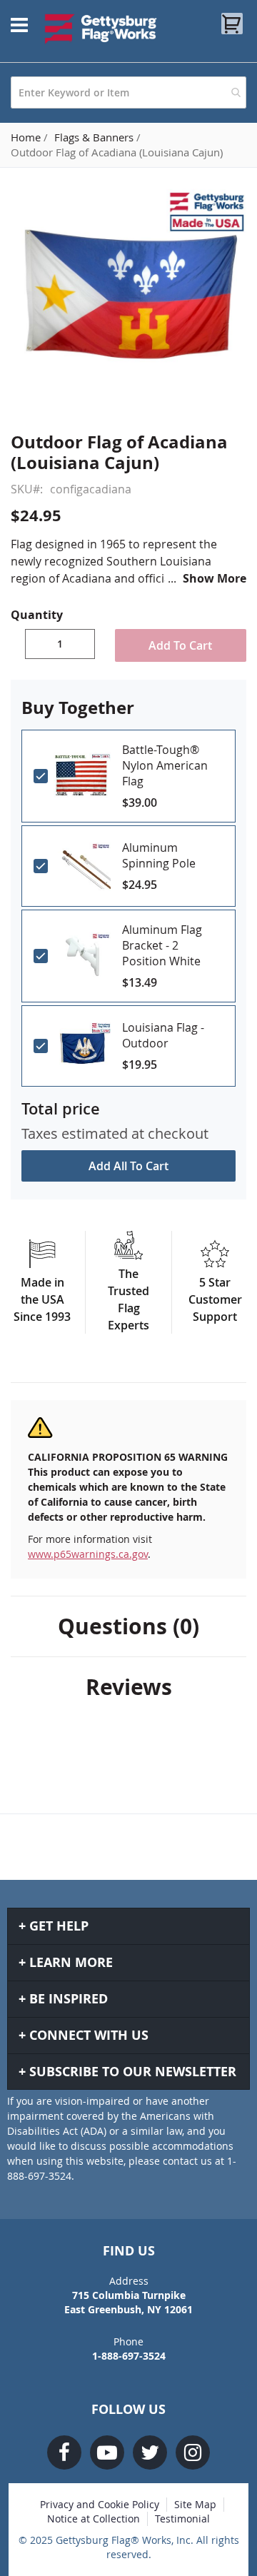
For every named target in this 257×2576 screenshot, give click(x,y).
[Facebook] (64, 2452)
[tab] (128, 1626)
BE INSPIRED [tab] (69, 1999)
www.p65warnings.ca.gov (88, 1554)
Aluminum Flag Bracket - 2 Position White (162, 945)
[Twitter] (150, 2452)
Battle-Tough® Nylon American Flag (165, 765)
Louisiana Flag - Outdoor (163, 1035)
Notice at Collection (94, 2519)
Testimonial (182, 2519)
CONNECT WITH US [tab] (89, 2035)
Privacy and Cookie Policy (100, 2504)
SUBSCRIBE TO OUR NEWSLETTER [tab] (133, 2072)
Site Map (195, 2504)
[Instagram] (193, 2452)
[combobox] (128, 92)
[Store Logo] (101, 29)
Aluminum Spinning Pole (159, 855)
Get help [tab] (59, 1926)
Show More (215, 578)
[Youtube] (107, 2452)
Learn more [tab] (71, 1962)
